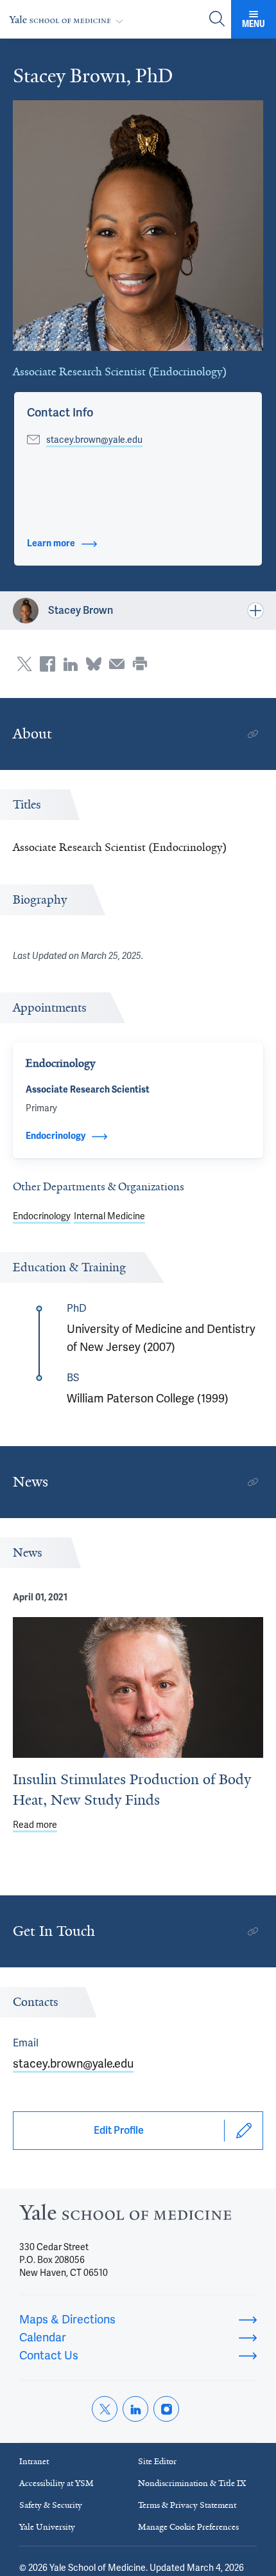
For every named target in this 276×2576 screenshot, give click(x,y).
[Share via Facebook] (47, 664)
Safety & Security (51, 2505)
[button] (60, 413)
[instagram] (166, 2409)
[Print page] (140, 664)
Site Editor (157, 2461)
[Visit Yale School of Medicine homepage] (125, 2216)
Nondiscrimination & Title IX (192, 2483)
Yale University (47, 2527)
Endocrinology (42, 1216)
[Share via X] (24, 664)
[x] (105, 2409)
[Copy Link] (253, 734)
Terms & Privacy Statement (187, 2505)
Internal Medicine (109, 1216)
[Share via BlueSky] (94, 664)
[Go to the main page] (69, 20)
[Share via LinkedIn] (71, 664)
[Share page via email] (117, 664)
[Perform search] (217, 20)
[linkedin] (135, 2409)
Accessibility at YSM (56, 2483)
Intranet (34, 2461)
